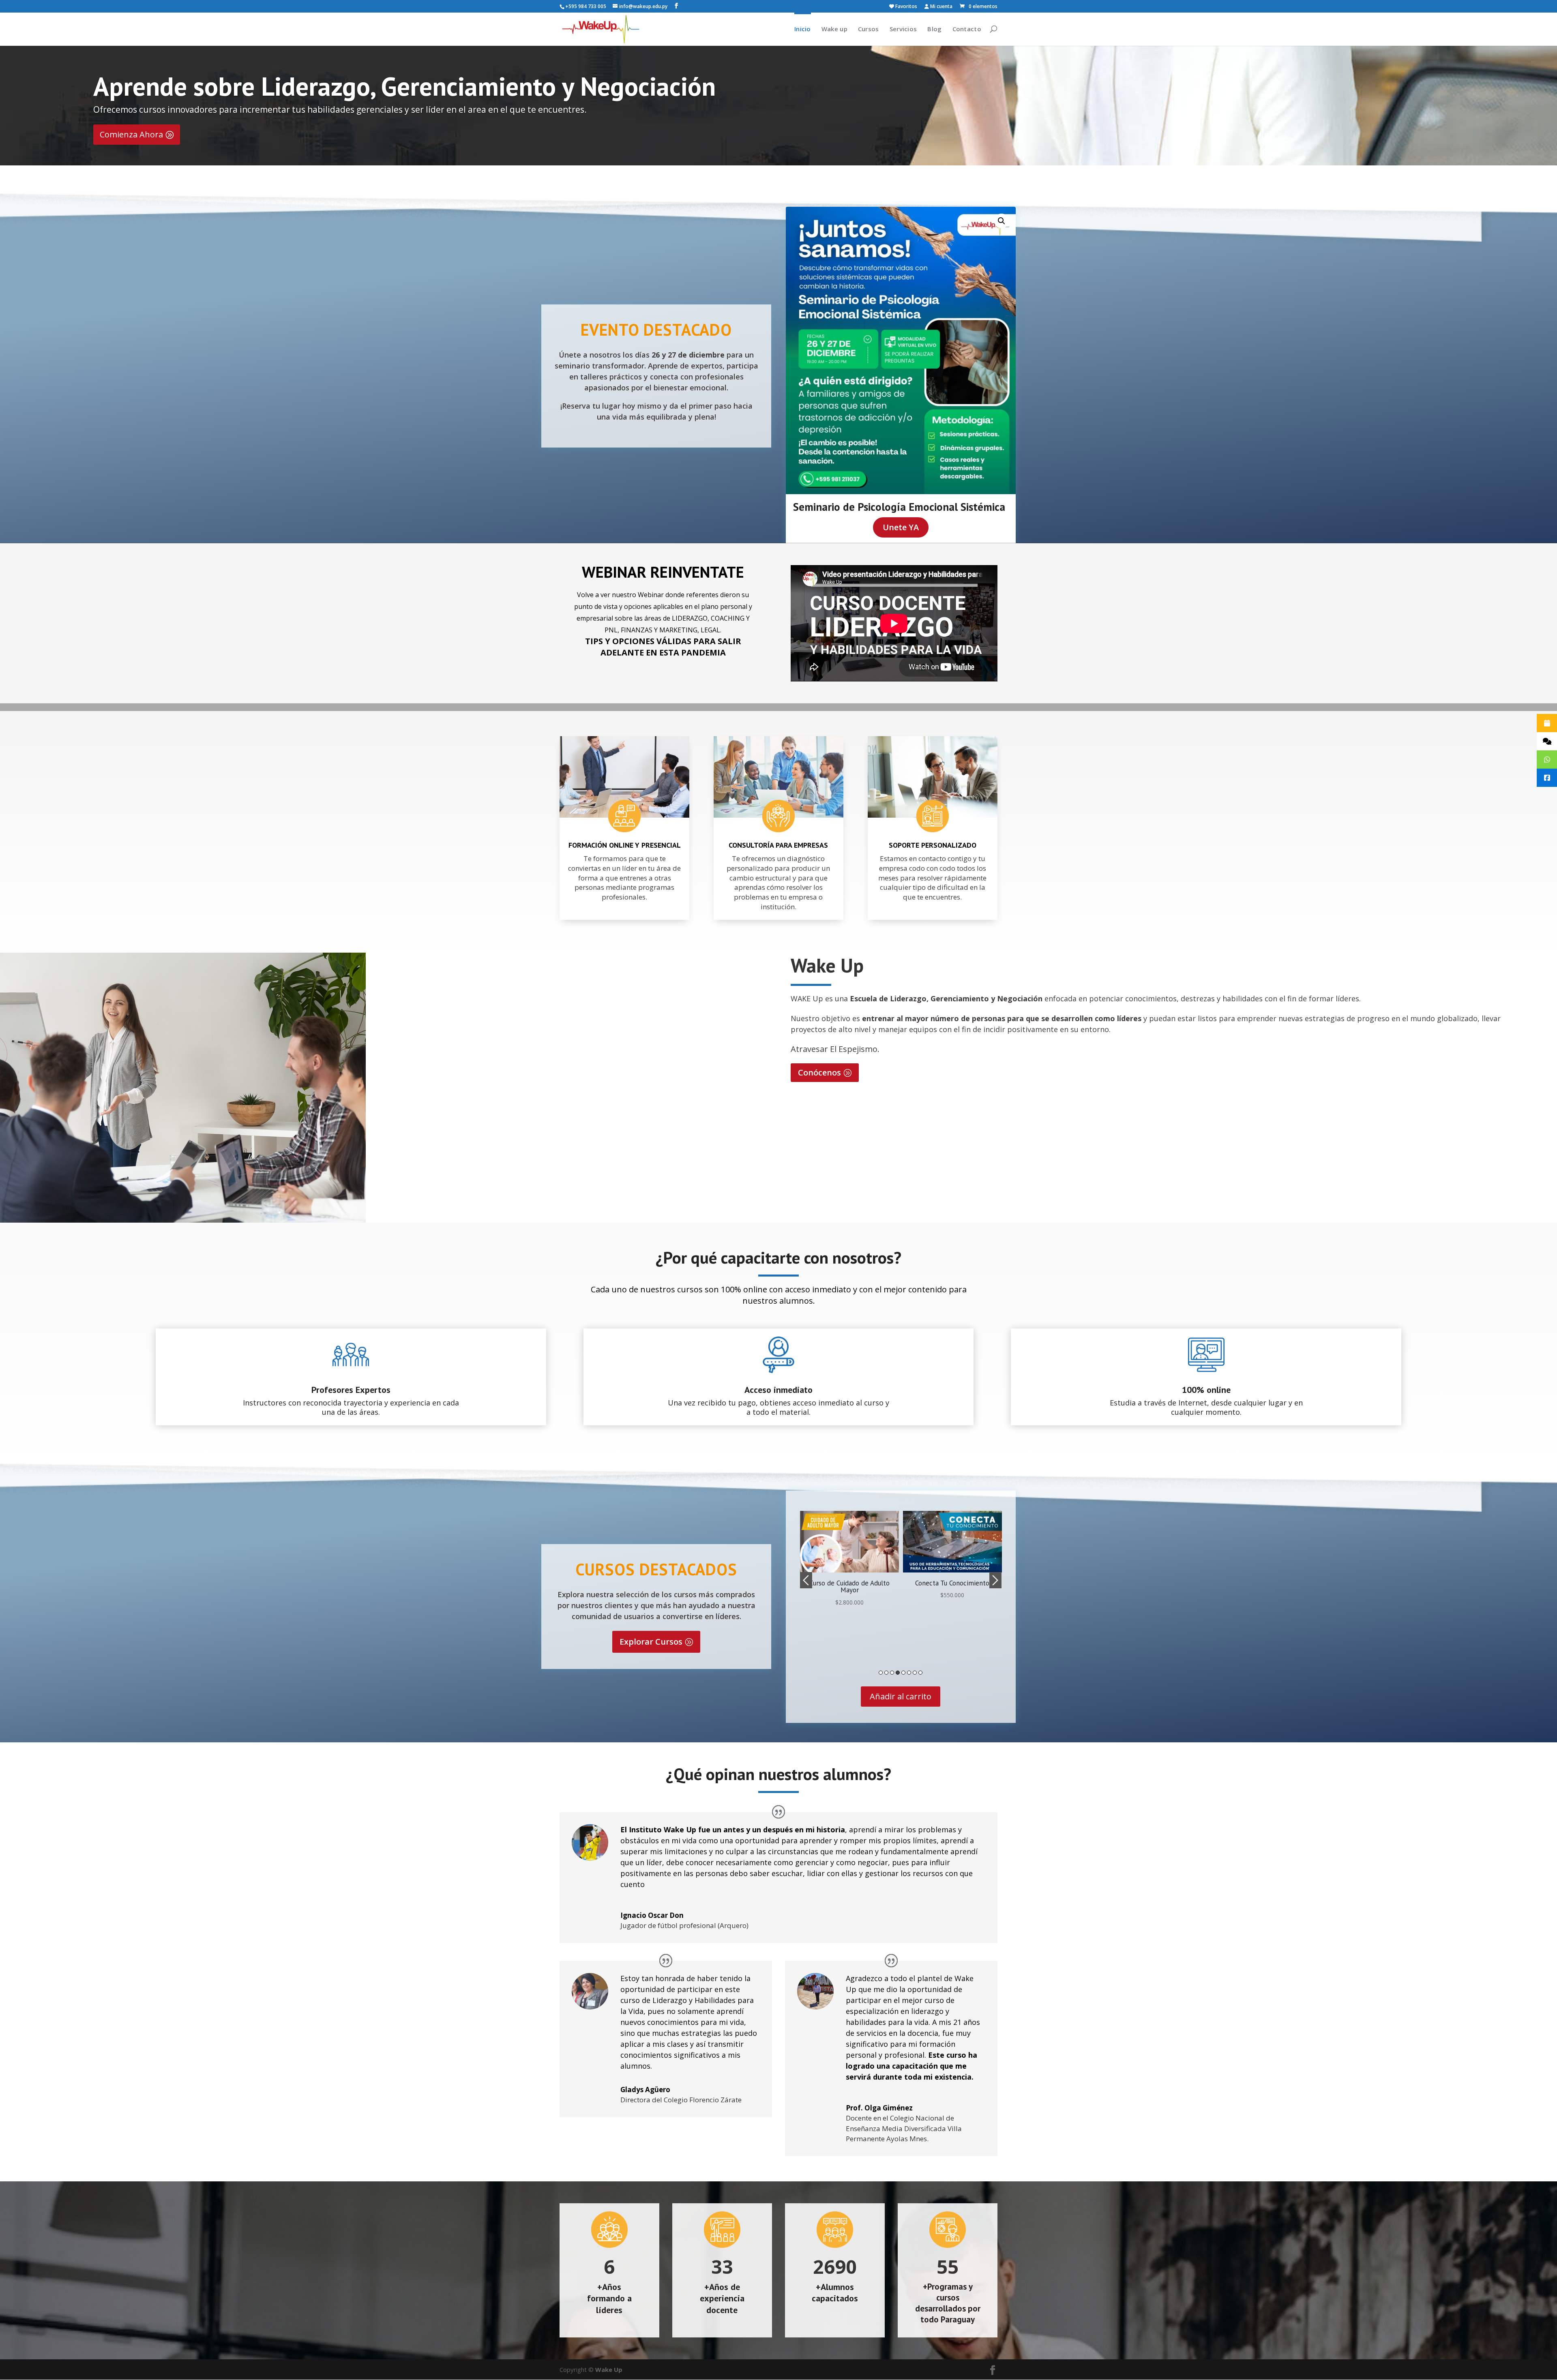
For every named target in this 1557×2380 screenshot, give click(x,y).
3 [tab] (892, 1673)
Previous (806, 1580)
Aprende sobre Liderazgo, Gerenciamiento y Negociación (404, 86)
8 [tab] (920, 1673)
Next (995, 1580)
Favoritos (906, 7)
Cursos (869, 29)
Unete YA (901, 527)
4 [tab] (898, 1673)
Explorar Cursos (651, 1642)
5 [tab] (903, 1673)
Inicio (803, 29)
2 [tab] (886, 1673)
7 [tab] (915, 1673)
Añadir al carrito (901, 1696)
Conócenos (819, 1072)
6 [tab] (909, 1673)
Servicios (903, 29)
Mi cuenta (941, 7)
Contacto (967, 29)
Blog (934, 29)
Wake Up (609, 2369)
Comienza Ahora (131, 134)
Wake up (834, 29)
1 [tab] (881, 1673)
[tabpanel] (849, 1559)
